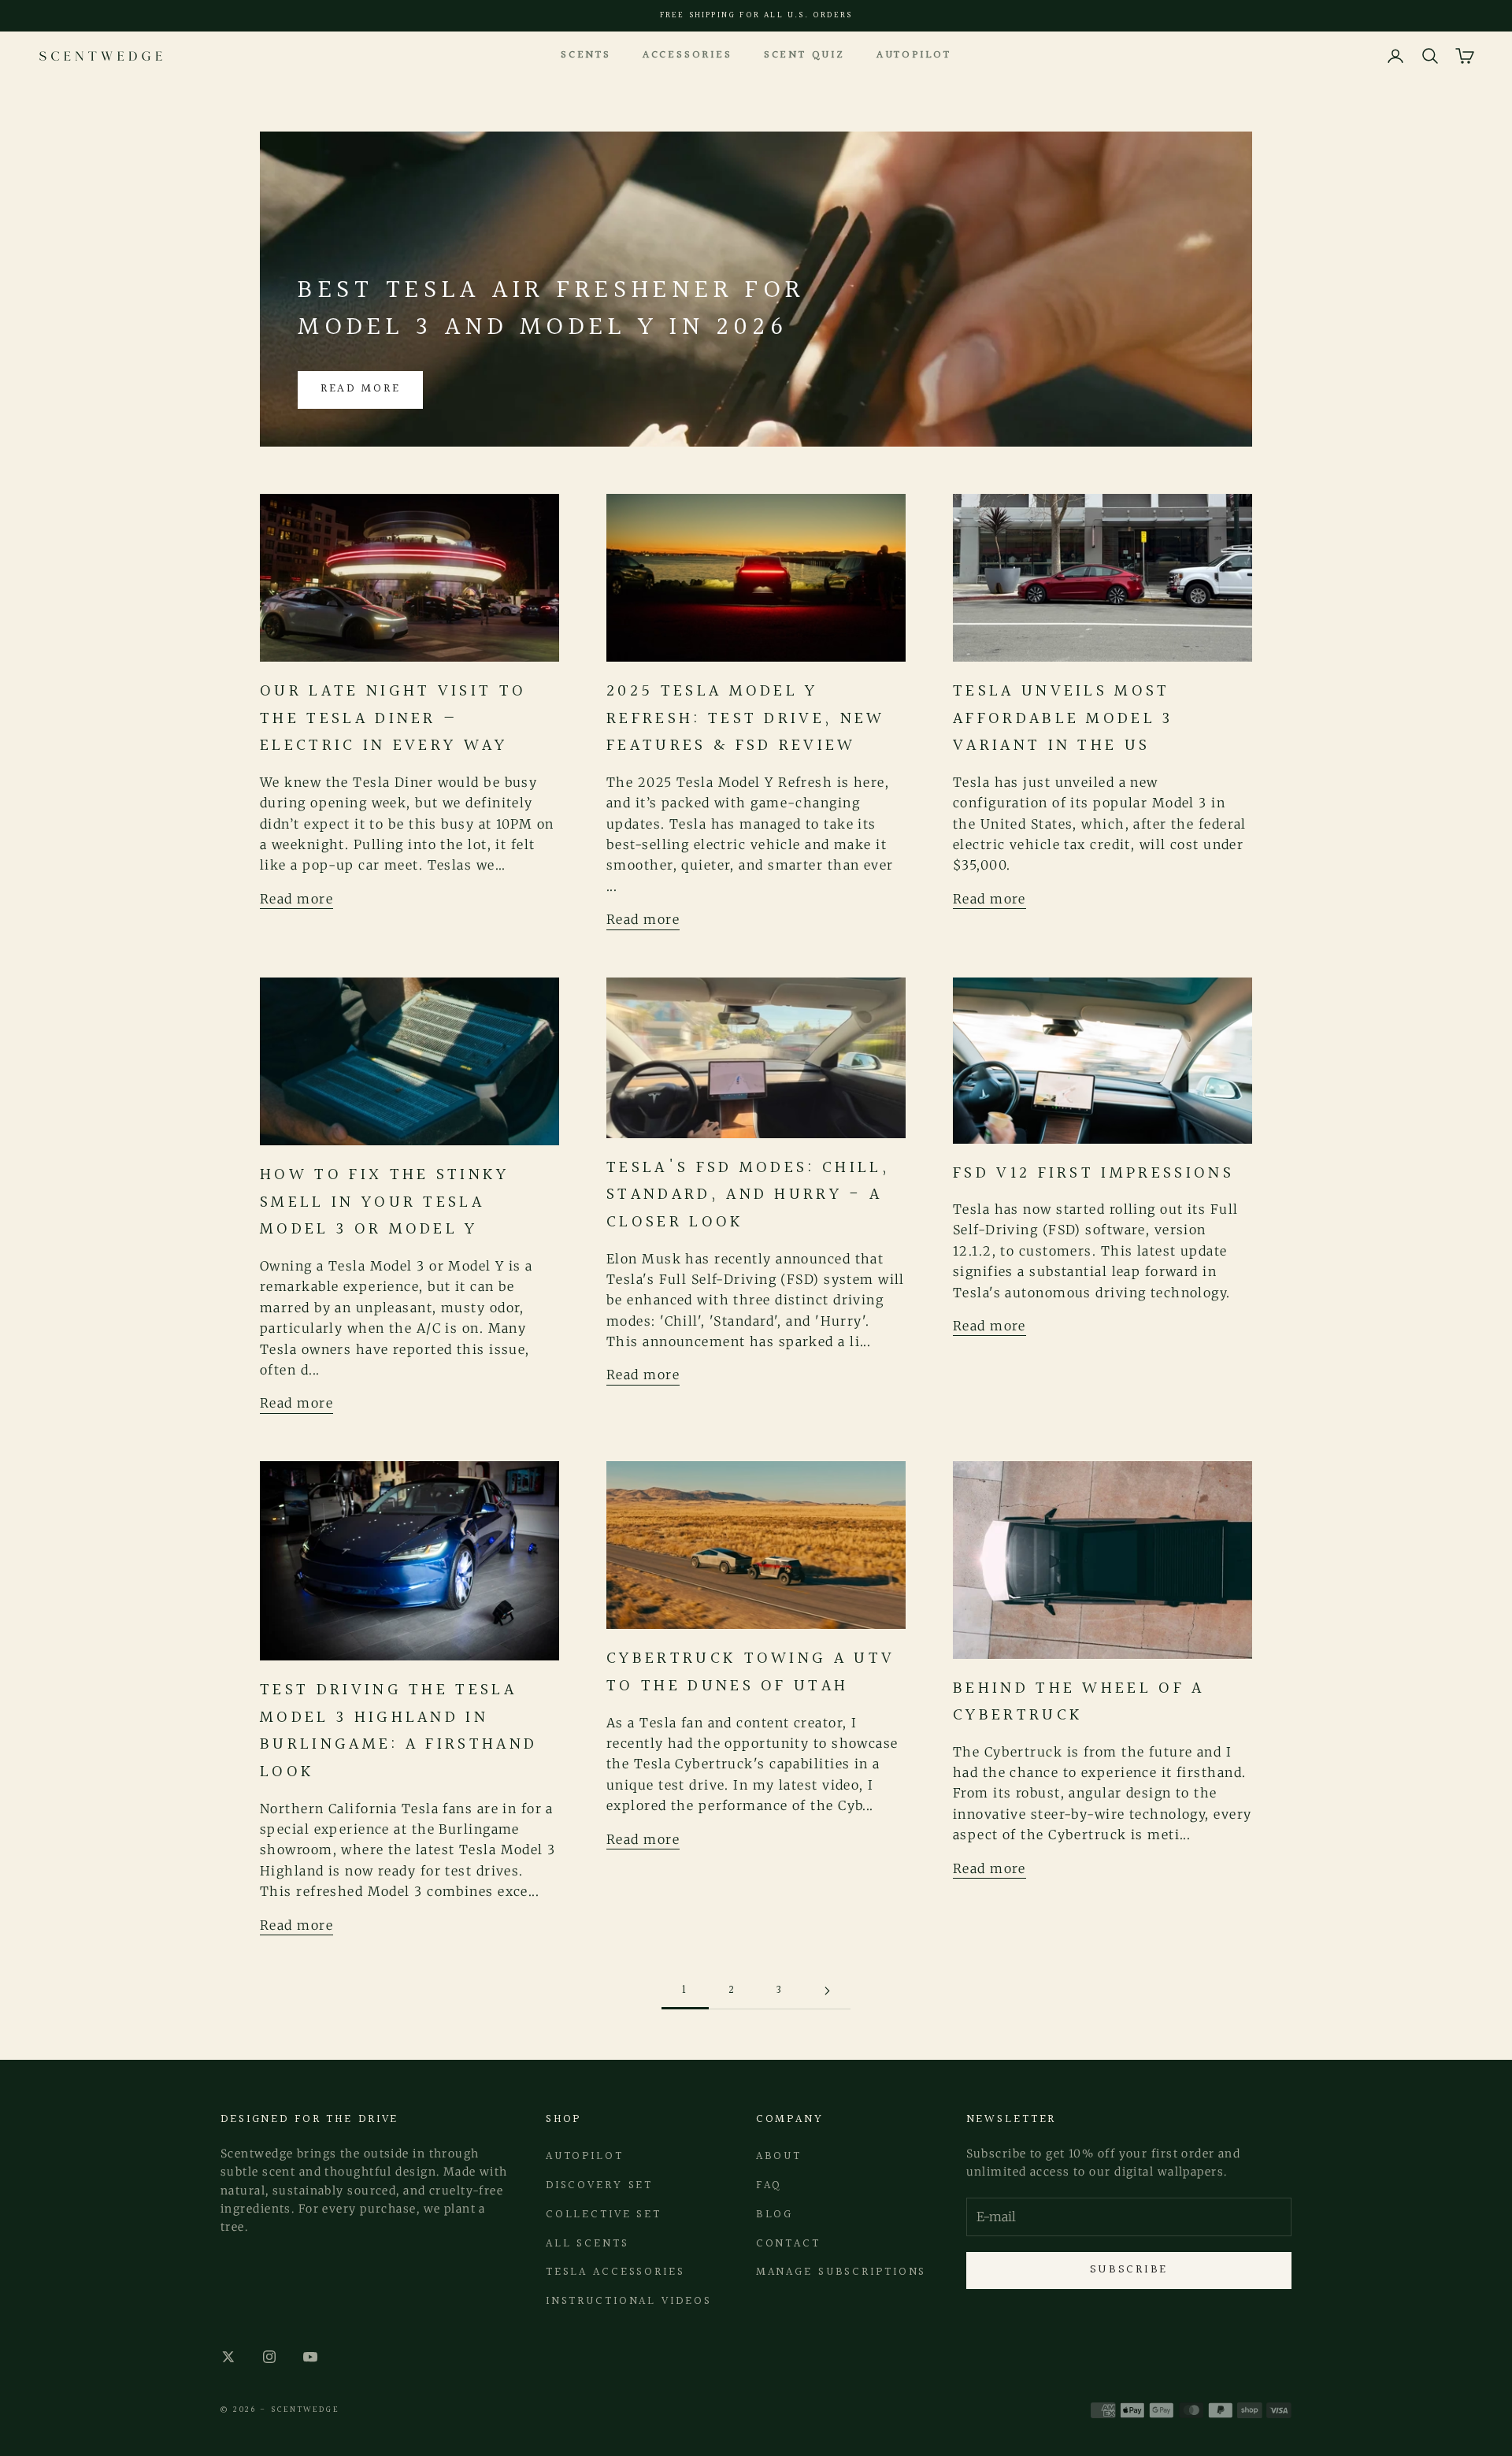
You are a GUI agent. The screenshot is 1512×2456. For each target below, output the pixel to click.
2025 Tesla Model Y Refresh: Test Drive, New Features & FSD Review (746, 718)
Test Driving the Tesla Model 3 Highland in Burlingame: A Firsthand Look (398, 1731)
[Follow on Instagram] (269, 2357)
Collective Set (604, 2215)
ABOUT (779, 2156)
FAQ (769, 2185)
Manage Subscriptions (841, 2272)
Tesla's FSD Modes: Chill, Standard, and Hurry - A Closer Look (748, 1195)
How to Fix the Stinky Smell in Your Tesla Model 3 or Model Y (385, 1202)
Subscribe (1129, 2270)
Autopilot (914, 55)
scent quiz (804, 55)
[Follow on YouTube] (310, 2357)
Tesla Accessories (615, 2272)
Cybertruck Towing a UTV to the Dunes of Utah (750, 1672)
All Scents (587, 2244)
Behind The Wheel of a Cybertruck (1079, 1702)
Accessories (687, 55)
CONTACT (788, 2244)
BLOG (775, 2215)
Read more (360, 389)
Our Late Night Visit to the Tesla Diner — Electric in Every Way (393, 718)
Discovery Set (599, 2185)
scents (586, 55)
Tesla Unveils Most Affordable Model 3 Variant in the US (1063, 718)
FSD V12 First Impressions (1093, 1173)
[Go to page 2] (827, 1991)
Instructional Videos (629, 2301)
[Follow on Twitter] (228, 2357)
